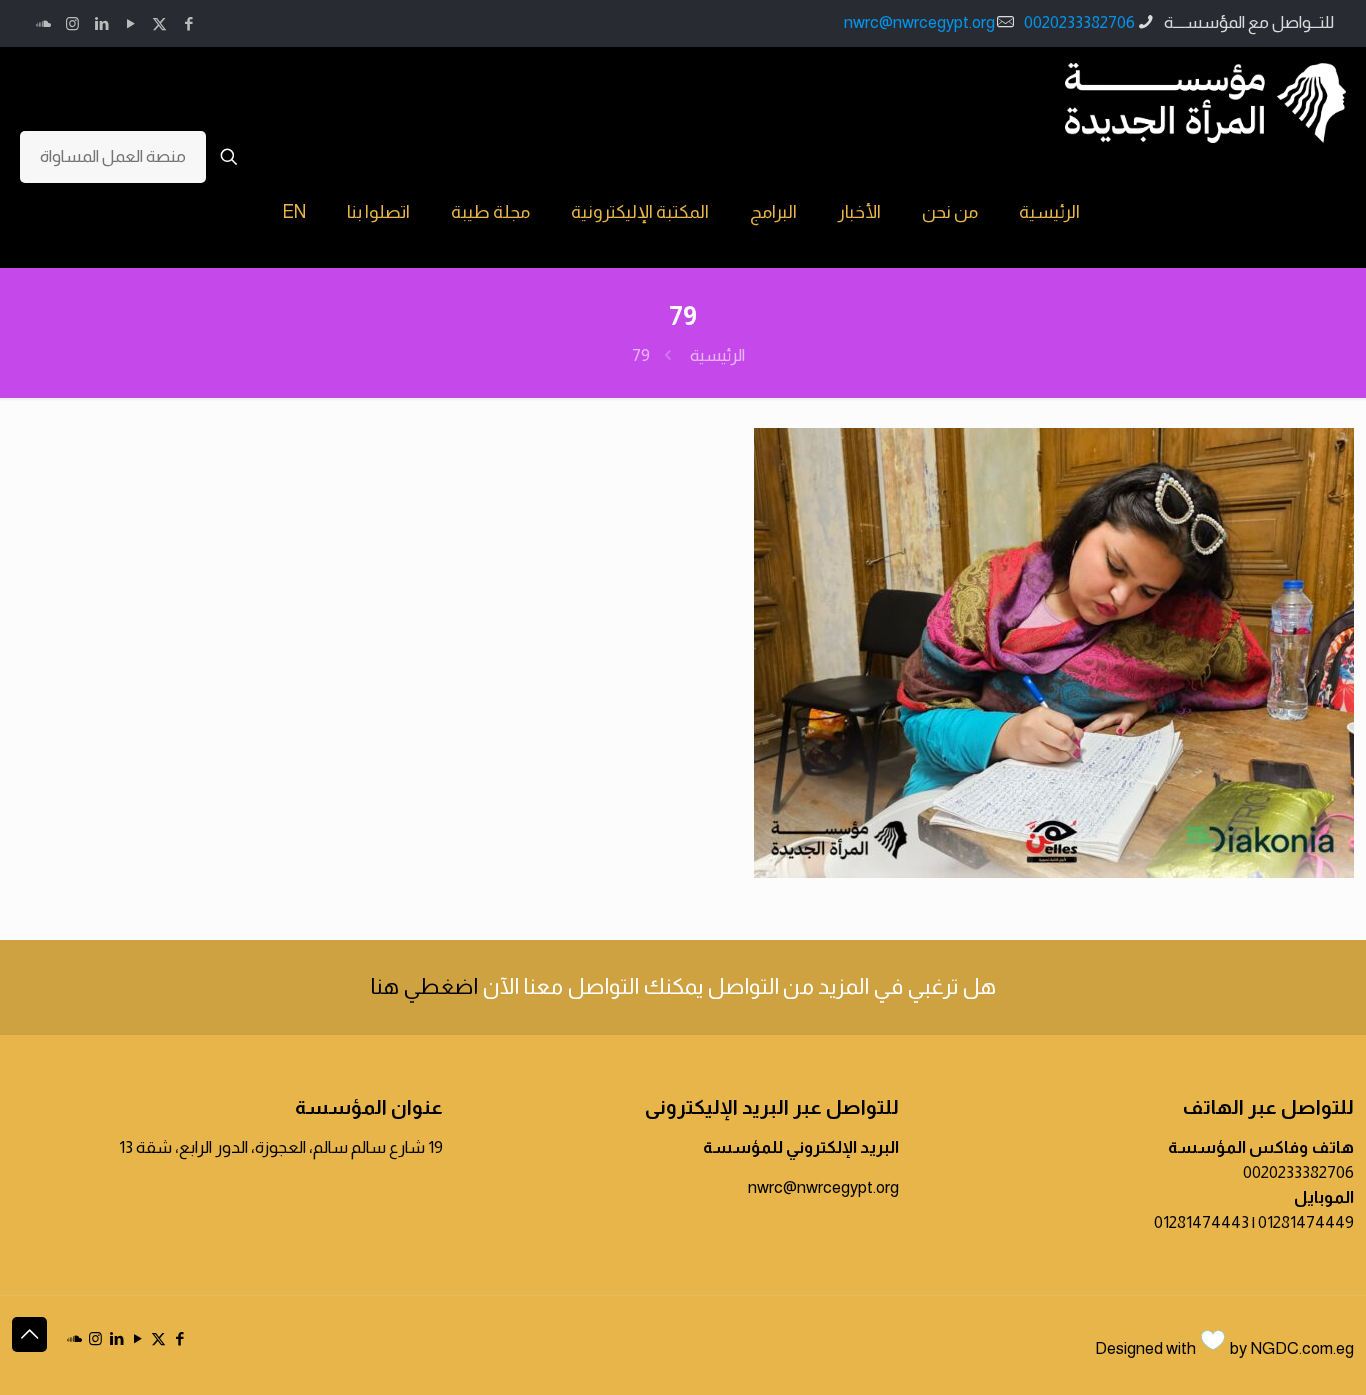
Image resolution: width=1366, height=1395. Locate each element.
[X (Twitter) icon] (159, 23)
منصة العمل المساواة (113, 156)
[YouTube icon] (130, 23)
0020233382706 (1079, 22)
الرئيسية (717, 355)
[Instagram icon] (72, 23)
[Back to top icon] (29, 1334)
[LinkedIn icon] (101, 23)
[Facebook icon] (188, 23)
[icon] (43, 23)
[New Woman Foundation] (1205, 102)
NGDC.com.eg (1302, 1348)
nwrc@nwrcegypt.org (919, 22)
